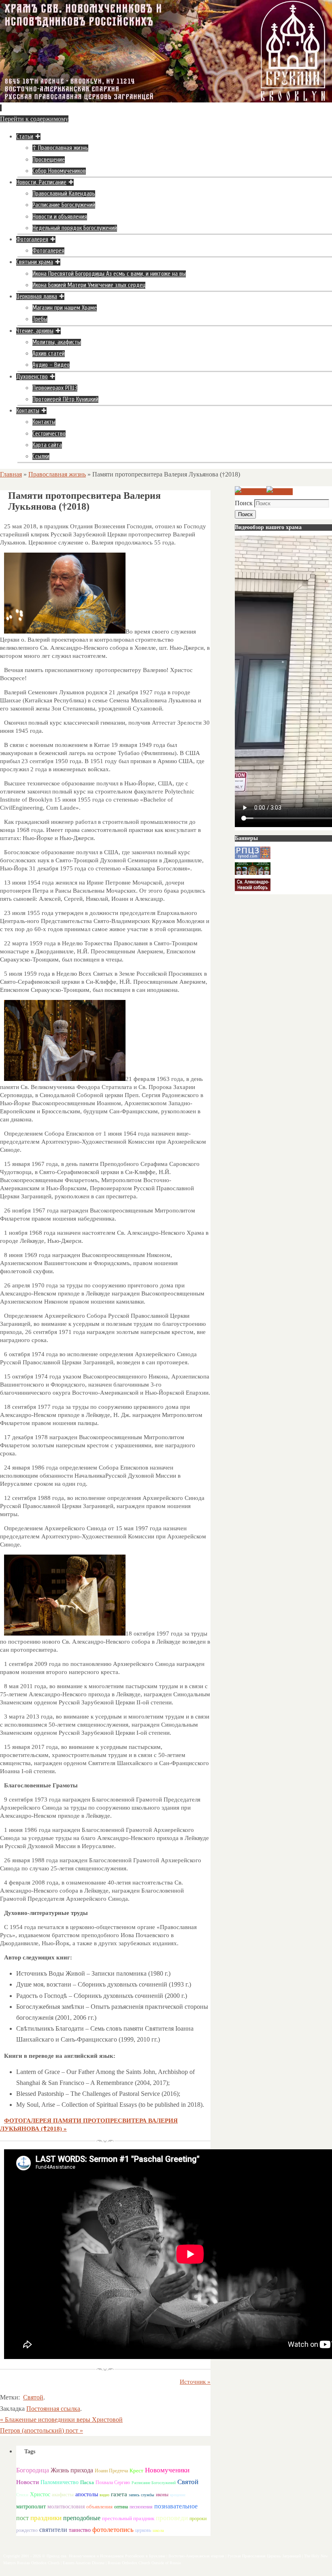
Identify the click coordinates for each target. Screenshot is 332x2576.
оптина (121, 2507)
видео (104, 2495)
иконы (162, 2495)
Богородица (33, 2470)
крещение (178, 2495)
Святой (33, 2397)
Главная (11, 474)
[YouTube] (251, 492)
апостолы (87, 2494)
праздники (46, 2518)
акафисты (63, 2494)
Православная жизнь (57, 474)
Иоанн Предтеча (111, 2471)
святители (53, 2530)
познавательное (176, 2506)
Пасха (87, 2482)
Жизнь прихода (72, 2470)
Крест (136, 2471)
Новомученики (167, 2470)
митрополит (31, 2507)
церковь (143, 2530)
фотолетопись (113, 2530)
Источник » (195, 2382)
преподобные (82, 2518)
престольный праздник (128, 2518)
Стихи (22, 2495)
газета (119, 2494)
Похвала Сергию (113, 2482)
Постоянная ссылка (53, 2409)
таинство (80, 2530)
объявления (99, 2507)
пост (22, 2518)
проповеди (172, 2518)
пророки (198, 2519)
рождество (27, 2530)
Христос (40, 2494)
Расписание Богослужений (154, 2483)
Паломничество (60, 2482)
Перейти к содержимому (34, 119)
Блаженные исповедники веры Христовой (61, 2420)
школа (158, 2530)
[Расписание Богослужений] (280, 492)
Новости (28, 2482)
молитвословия (66, 2506)
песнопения (141, 2507)
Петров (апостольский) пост (41, 2430)
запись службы (142, 2495)
